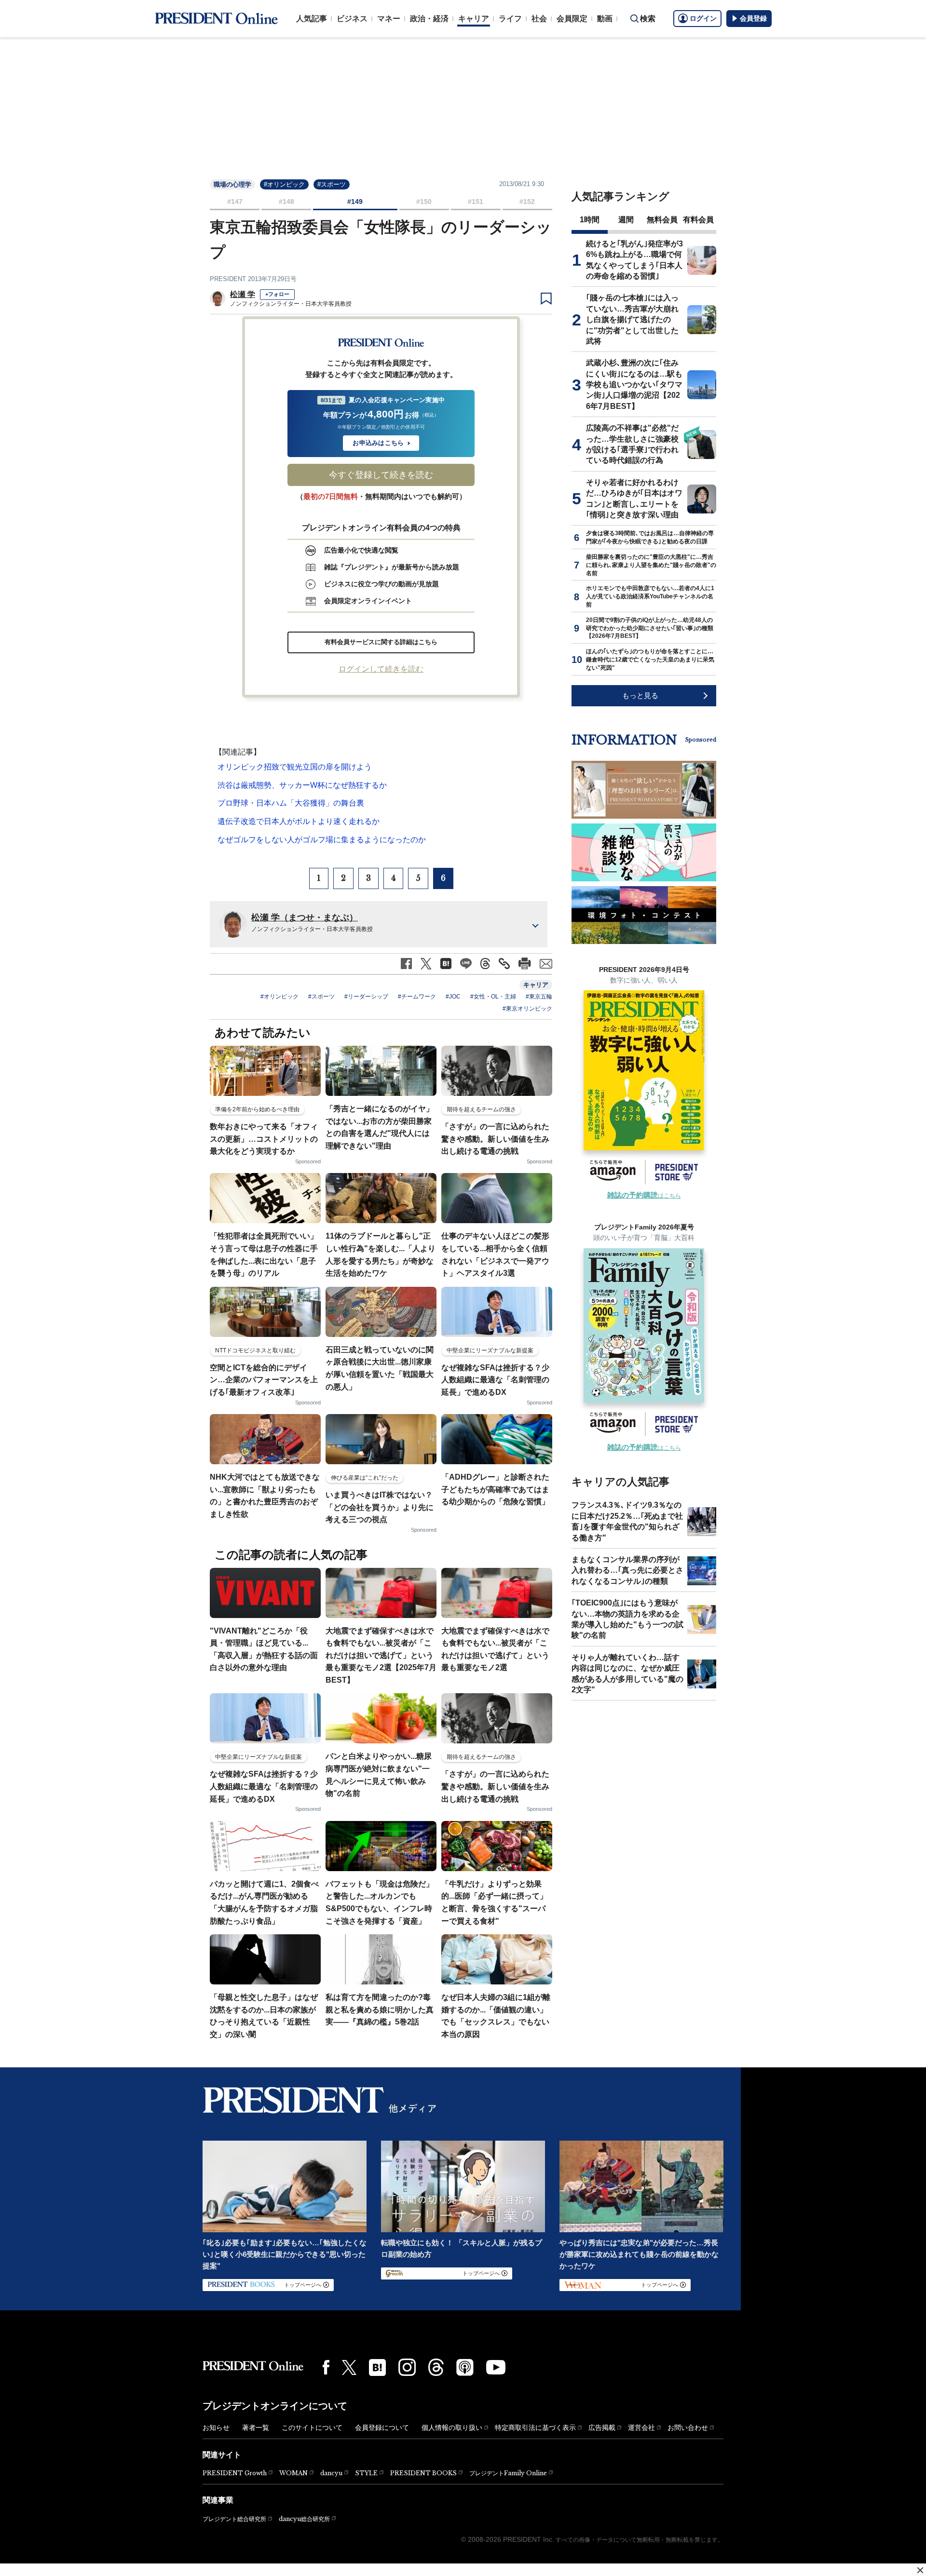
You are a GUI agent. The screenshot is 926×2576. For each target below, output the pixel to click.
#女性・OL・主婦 (493, 997)
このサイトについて (312, 2428)
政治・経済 (429, 19)
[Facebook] (326, 2367)
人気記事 (312, 19)
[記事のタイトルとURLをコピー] (504, 964)
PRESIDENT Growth (235, 2473)
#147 (235, 202)
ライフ (510, 19)
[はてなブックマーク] (377, 2367)
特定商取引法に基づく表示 (535, 2428)
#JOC (453, 997)
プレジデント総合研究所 (234, 2519)
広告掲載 (602, 2428)
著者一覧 (256, 2428)
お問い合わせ (688, 2428)
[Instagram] (407, 2367)
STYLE (366, 2473)
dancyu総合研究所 (304, 2519)
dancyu (331, 2473)
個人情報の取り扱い (452, 2428)
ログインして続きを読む (381, 669)
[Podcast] (465, 2367)
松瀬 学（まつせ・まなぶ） (305, 917)
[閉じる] (920, 2570)
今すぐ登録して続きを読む (381, 475)
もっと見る (640, 695)
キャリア (474, 19)
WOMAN (293, 2473)
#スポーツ (332, 184)
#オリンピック (284, 184)
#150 (424, 202)
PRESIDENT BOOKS (423, 2473)
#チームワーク (417, 997)
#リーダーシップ (366, 997)
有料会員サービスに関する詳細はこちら (381, 642)
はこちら (644, 1196)
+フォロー (277, 294)
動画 (605, 19)
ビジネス (352, 19)
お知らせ (216, 2428)
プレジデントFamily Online (508, 2473)
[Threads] (436, 2367)
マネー (389, 19)
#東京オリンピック (527, 1009)
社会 (539, 19)
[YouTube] (496, 2367)
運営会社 (641, 2428)
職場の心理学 (232, 184)
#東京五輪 (539, 997)
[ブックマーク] (546, 299)
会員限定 (572, 19)
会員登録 (753, 18)
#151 (476, 202)
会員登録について (382, 2428)
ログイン (703, 18)
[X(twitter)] (349, 2367)
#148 (286, 202)
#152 (527, 202)
